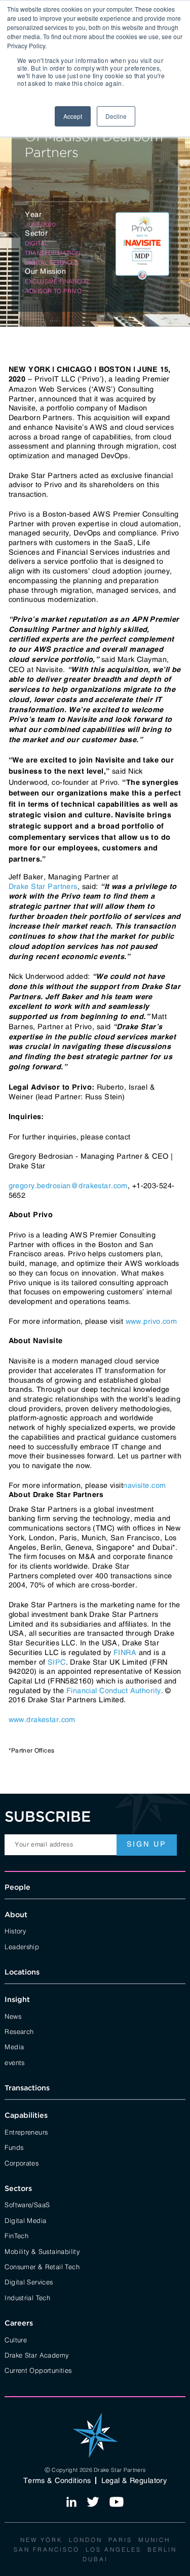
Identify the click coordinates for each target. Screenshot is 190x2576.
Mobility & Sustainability (42, 2251)
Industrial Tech (27, 2297)
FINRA (125, 1652)
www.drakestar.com (42, 1720)
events (14, 2062)
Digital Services (29, 2281)
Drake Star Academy (36, 2355)
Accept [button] (73, 116)
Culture (16, 2339)
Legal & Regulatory (134, 2480)
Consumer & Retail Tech (42, 2266)
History (15, 1930)
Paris (120, 2539)
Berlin (162, 2549)
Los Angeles (113, 2549)
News (13, 2016)
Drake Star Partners (43, 886)
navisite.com (144, 1485)
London (86, 2539)
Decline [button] (116, 116)
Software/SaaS (27, 2204)
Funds (14, 2147)
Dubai (95, 2559)
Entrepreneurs (26, 2132)
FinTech (16, 2235)
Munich (154, 2539)
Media (14, 2046)
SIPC (57, 1662)
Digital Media (25, 2220)
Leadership (22, 1946)
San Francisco (47, 2549)
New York (42, 2539)
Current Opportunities (38, 2370)
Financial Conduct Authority (114, 1691)
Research (19, 2031)
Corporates (22, 2162)
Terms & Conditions (57, 2480)
